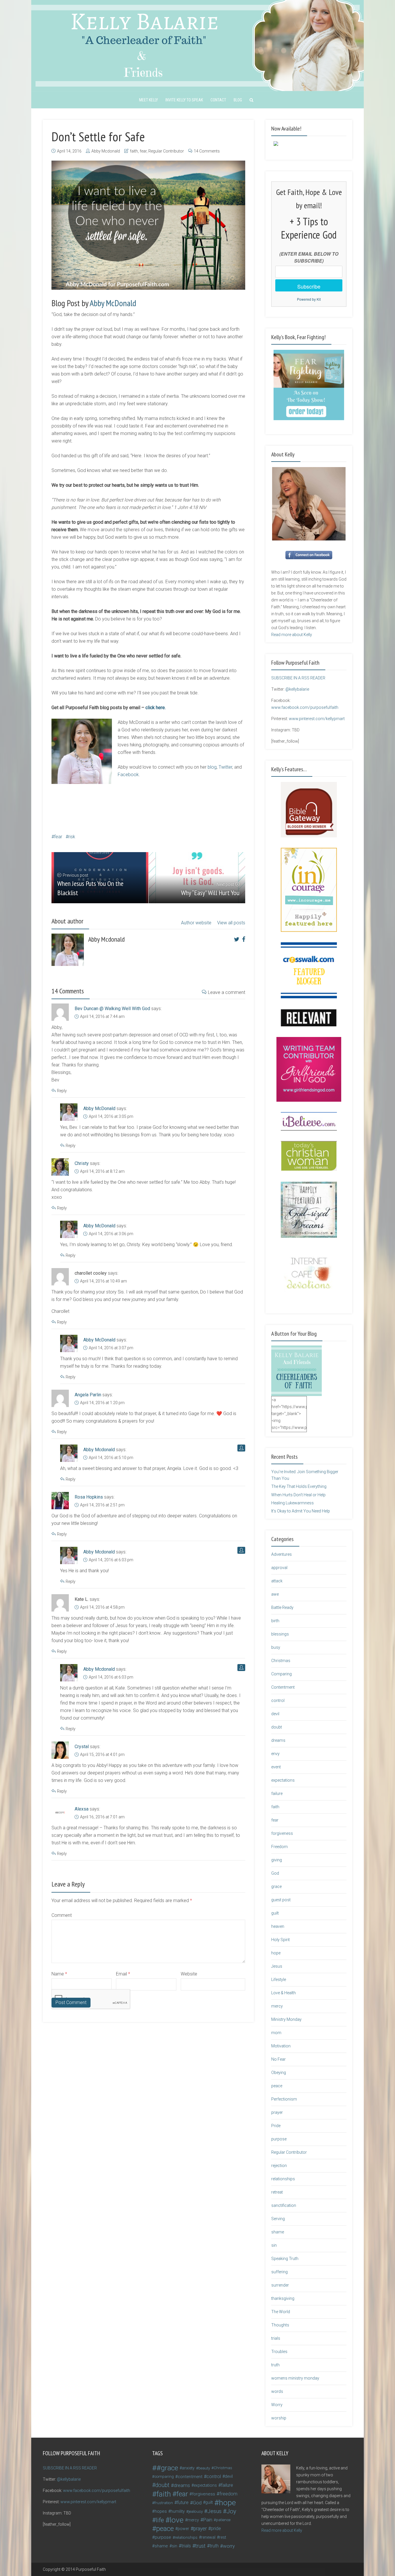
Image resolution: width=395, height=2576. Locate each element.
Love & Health (284, 1993)
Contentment (283, 1687)
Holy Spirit (280, 1940)
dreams (278, 1740)
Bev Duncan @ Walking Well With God (112, 1009)
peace (277, 2086)
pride (216, 2528)
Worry (277, 2405)
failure (277, 1793)
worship (279, 2418)
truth (275, 2365)
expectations (283, 1780)
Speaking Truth (285, 2259)
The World (281, 2312)
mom (276, 2033)
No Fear (278, 2059)
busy (276, 1647)
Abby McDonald (113, 303)
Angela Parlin (88, 1395)
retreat (277, 2192)
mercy (277, 2006)
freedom (228, 2494)
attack (277, 1581)
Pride (276, 2126)
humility (178, 2511)
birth (275, 1621)
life (160, 2520)
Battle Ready (282, 1607)
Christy (82, 1163)
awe (275, 1594)
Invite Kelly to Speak (184, 100)
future (183, 2502)
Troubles (279, 2352)
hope (276, 1953)
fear (143, 151)
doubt (277, 1727)
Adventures (282, 1554)
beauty (204, 2468)
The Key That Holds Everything (299, 1486)
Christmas (281, 1661)
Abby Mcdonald (106, 151)
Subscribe (309, 286)
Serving (278, 2219)
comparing (164, 2476)
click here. (156, 708)
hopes (161, 2511)
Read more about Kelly (292, 635)
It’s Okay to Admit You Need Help (301, 1511)
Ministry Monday (286, 2019)
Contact (218, 100)
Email (123, 1974)
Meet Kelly (148, 100)
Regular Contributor (166, 151)
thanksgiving (283, 2298)
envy (275, 1754)
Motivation (281, 2046)
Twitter (225, 767)
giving (277, 1860)
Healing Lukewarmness (292, 1503)
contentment (190, 2477)
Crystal (82, 1747)
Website (189, 1974)
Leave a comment (227, 992)
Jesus (277, 1966)
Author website (196, 923)
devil (275, 1714)
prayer (277, 2112)
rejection (279, 2166)
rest (223, 2537)
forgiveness (282, 1833)
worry (229, 2546)
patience (223, 2520)
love (177, 2520)
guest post (281, 1900)
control (278, 1700)
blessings (280, 1634)
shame (278, 2232)
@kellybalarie (297, 689)
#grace (167, 2468)
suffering (279, 2272)
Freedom (279, 1847)
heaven (278, 1926)
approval (279, 1568)
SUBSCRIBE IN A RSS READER (298, 678)
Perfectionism (284, 2099)
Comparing (282, 1674)
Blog (238, 100)
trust (200, 2546)
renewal (208, 2537)
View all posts (231, 923)
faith (134, 151)
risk (72, 837)
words (277, 2391)
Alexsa (82, 1809)
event (276, 1767)
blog (212, 767)
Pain (208, 2520)
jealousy (196, 2511)
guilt (275, 1913)
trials (276, 2338)
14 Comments (207, 151)
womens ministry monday (295, 2378)
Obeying (279, 2073)
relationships (283, 2179)
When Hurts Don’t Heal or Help (298, 1495)
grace (276, 1887)
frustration (164, 2503)
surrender (280, 2285)
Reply (62, 1091)
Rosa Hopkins (89, 1497)
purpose (279, 2139)
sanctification (284, 2205)
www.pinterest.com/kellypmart (317, 719)
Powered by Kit (309, 299)
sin (274, 2245)
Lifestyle (279, 1980)
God (275, 1873)
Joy (231, 2511)
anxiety (188, 2468)
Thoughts (280, 2325)
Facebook (128, 775)
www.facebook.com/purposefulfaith (305, 707)
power (183, 2529)
